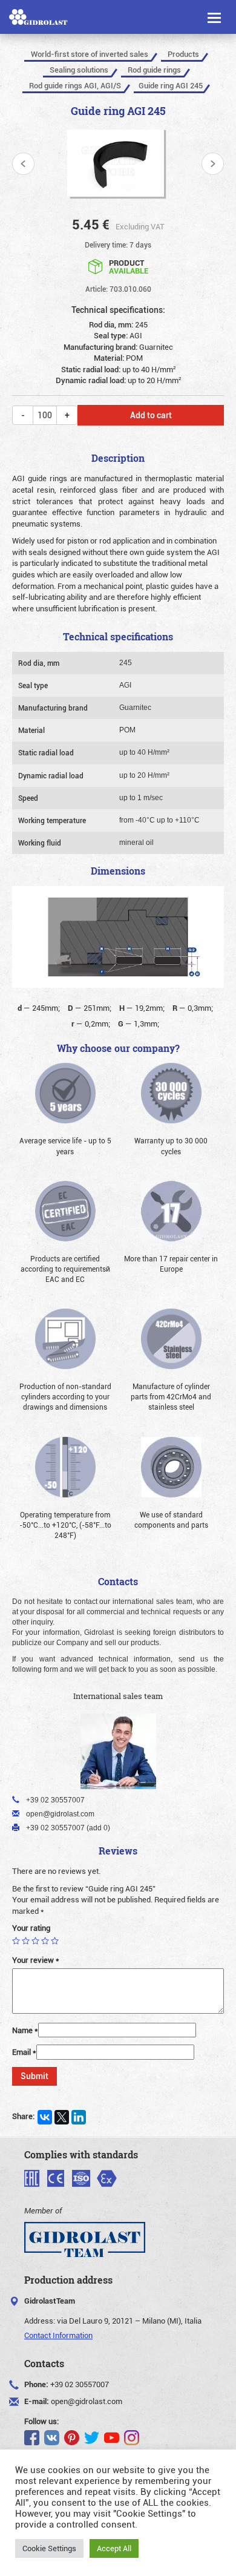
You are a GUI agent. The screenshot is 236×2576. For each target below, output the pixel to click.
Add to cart (151, 415)
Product (129, 266)
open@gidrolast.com (87, 2401)
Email (24, 2052)
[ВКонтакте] (45, 2117)
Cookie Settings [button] (49, 2548)
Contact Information (58, 2335)
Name (25, 2030)
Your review (36, 1960)
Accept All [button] (114, 2548)
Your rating (31, 1928)
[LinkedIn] (79, 2117)
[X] (62, 2117)
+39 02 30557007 (80, 2384)
